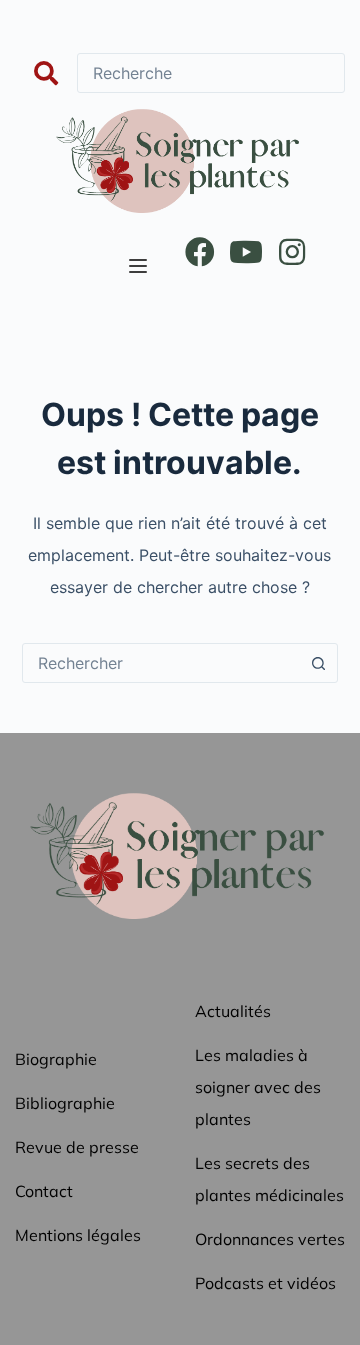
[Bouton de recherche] (318, 663)
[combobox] (161, 663)
